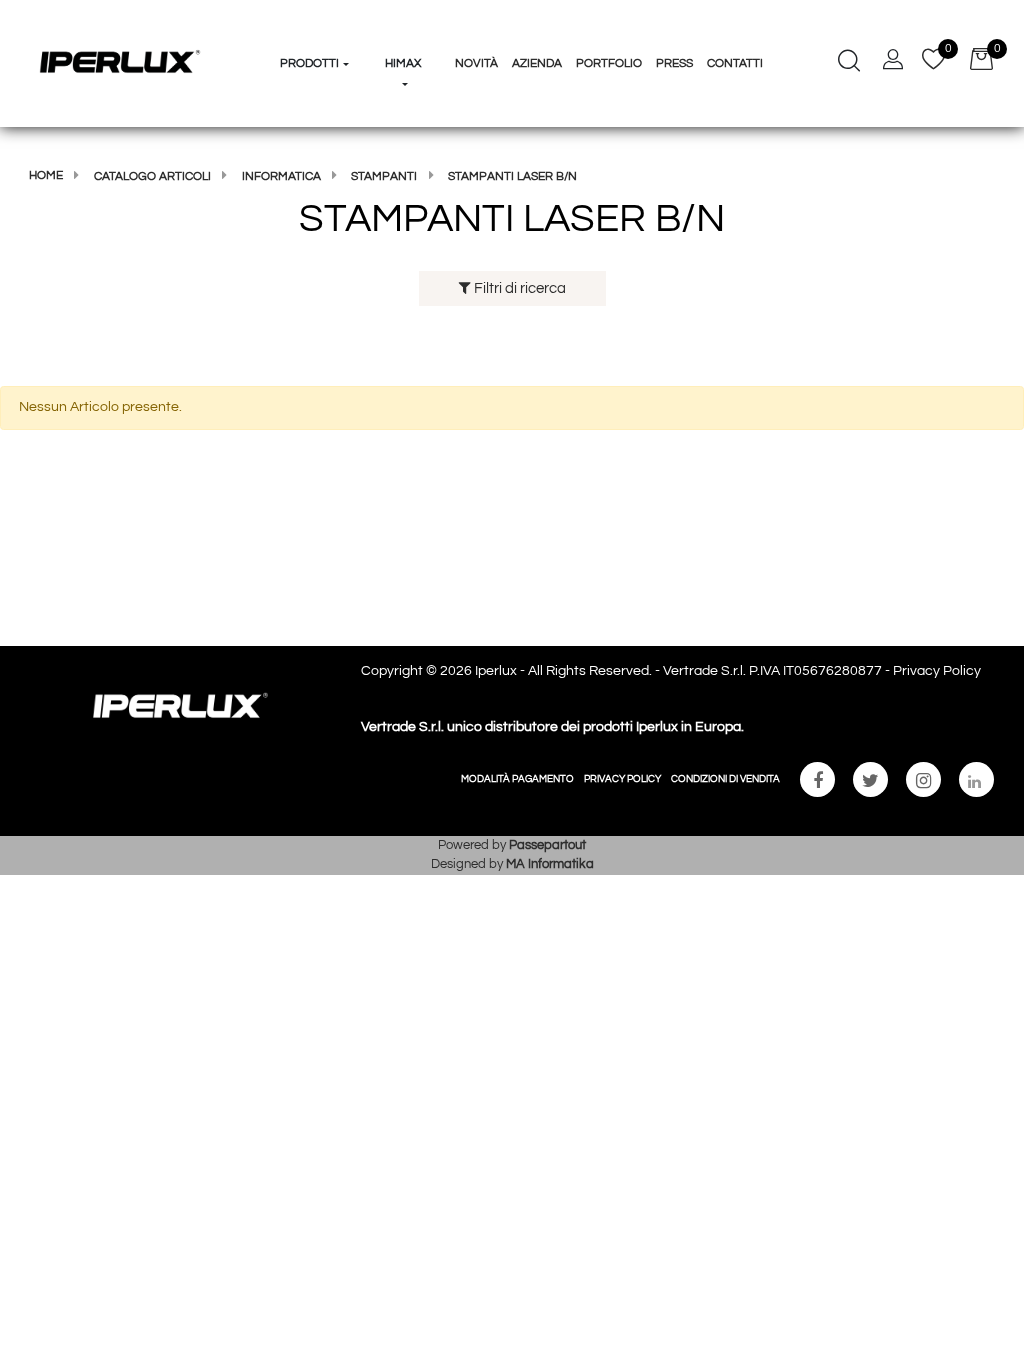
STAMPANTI (384, 176)
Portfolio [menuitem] (609, 63)
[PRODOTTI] (315, 26)
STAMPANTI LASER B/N (512, 176)
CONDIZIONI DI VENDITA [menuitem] (725, 779)
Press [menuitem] (674, 63)
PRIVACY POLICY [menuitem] (622, 779)
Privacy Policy (937, 671)
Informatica (281, 176)
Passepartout (547, 845)
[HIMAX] (403, 26)
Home (46, 175)
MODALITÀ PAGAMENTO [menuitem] (517, 779)
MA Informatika (550, 864)
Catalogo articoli (152, 176)
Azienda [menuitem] (537, 63)
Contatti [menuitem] (735, 63)
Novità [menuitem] (476, 63)
